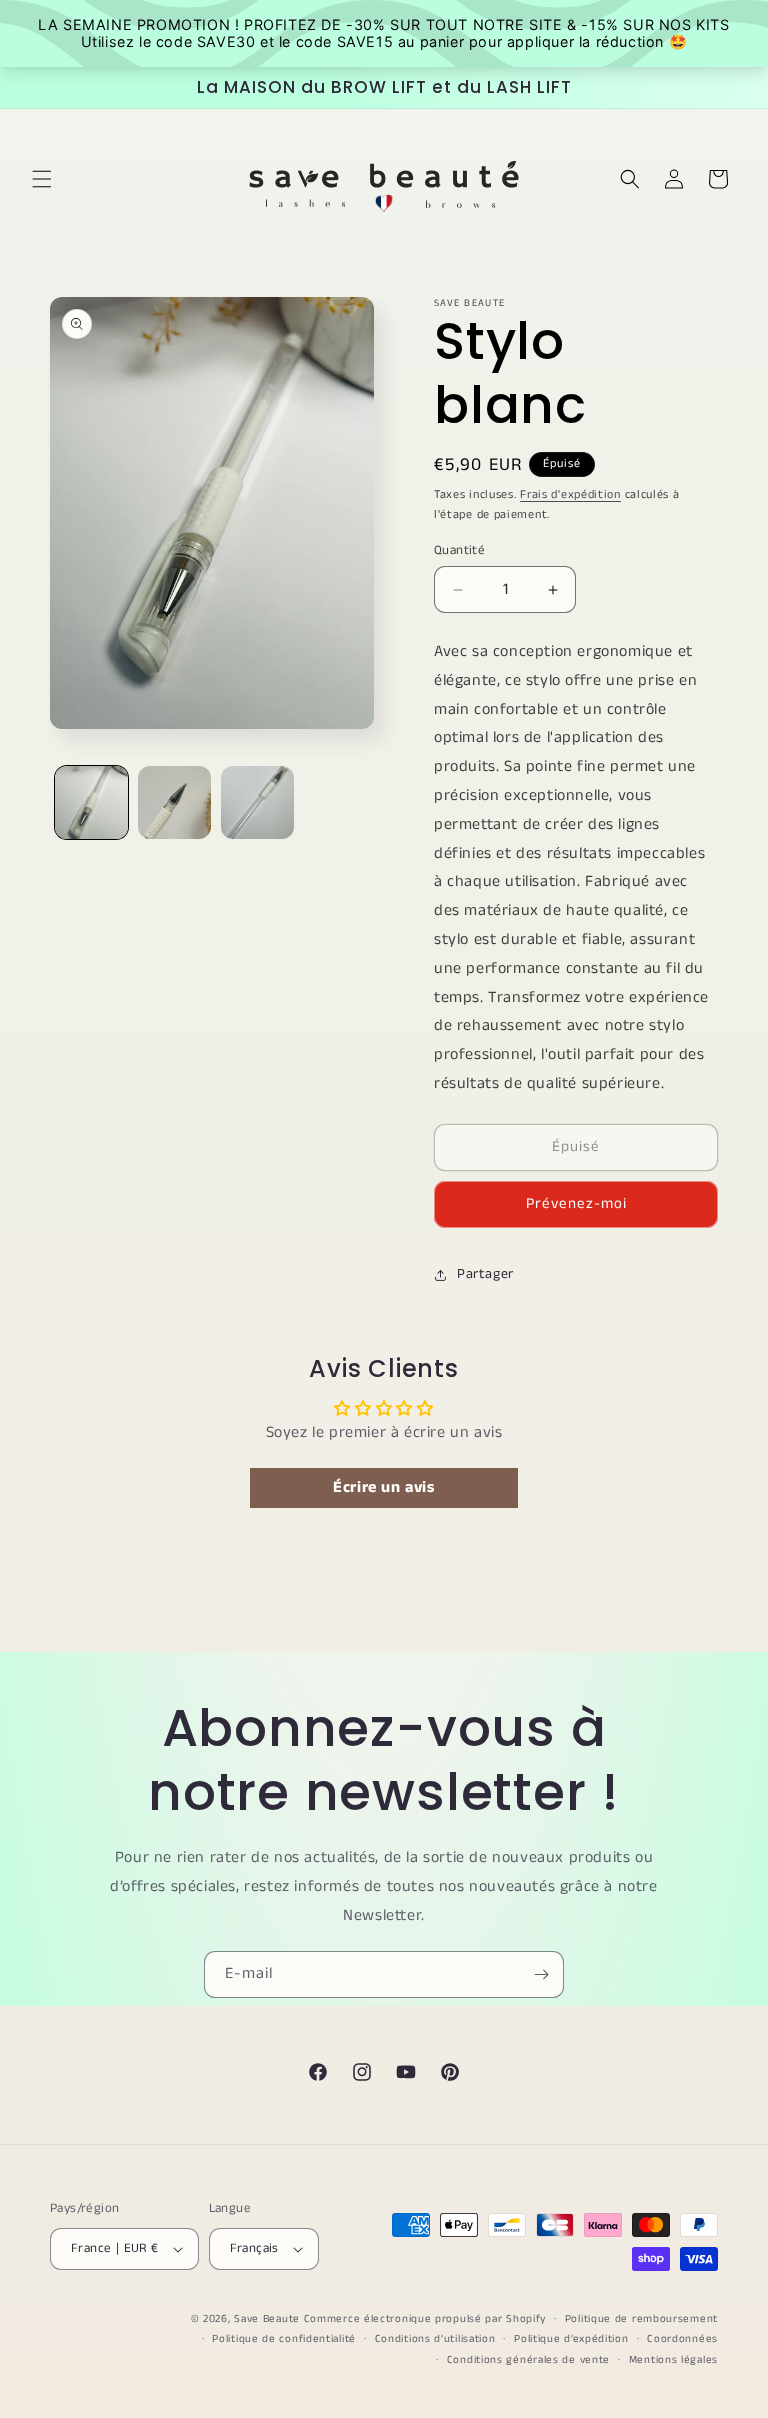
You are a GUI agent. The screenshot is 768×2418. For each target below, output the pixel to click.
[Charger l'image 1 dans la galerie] (91, 802)
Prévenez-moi (576, 1203)
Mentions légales (673, 2360)
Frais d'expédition (570, 494)
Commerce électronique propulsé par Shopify (425, 2319)
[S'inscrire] (541, 1974)
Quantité (459, 550)
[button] (42, 179)
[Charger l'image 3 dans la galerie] (257, 802)
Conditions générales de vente (528, 2360)
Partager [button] (485, 1274)
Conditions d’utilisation (435, 2339)
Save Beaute (267, 2319)
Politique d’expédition (571, 2339)
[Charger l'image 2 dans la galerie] (174, 802)
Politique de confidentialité (284, 2339)
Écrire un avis (383, 1487)
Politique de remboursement (641, 2319)
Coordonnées (682, 2339)
